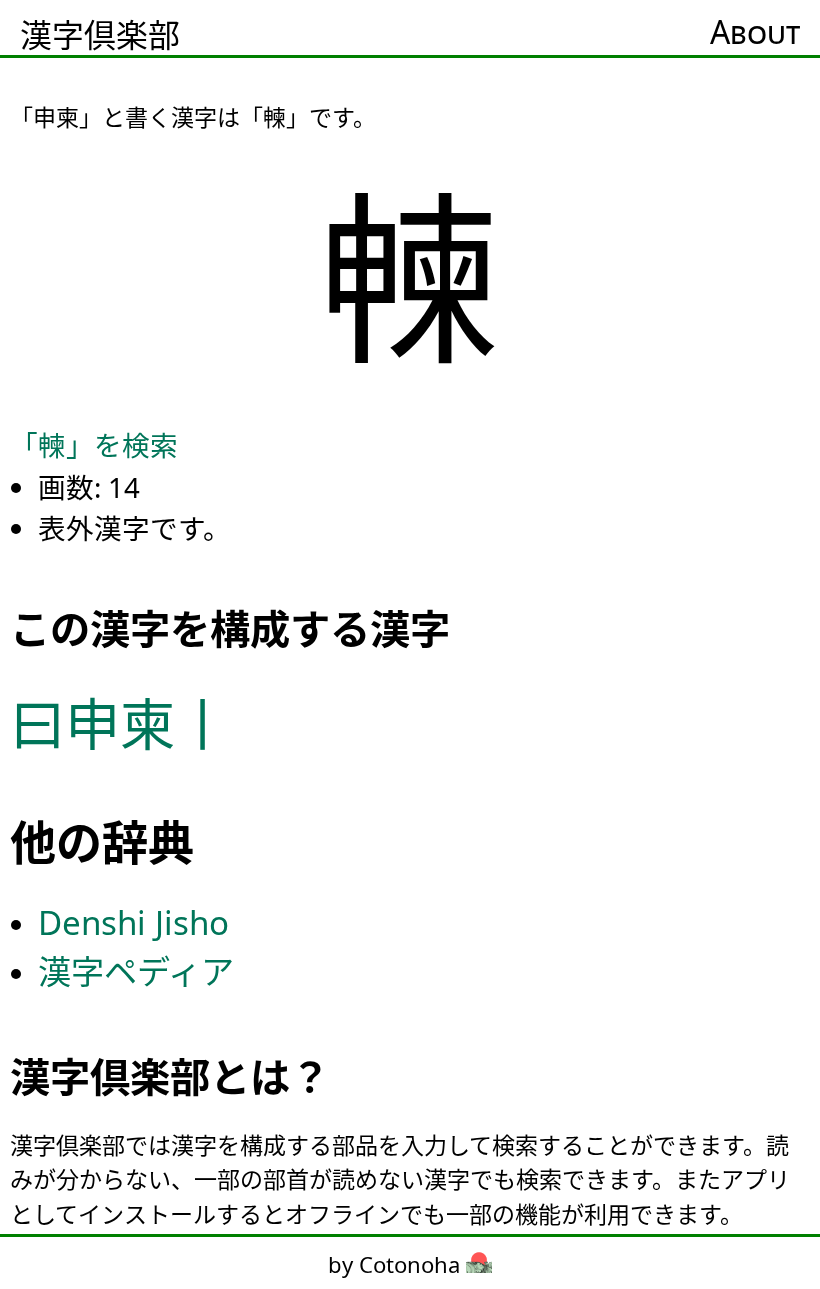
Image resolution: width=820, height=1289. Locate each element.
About (755, 31)
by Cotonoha (397, 1264)
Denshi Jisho (133, 922)
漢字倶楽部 (100, 34)
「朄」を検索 (94, 445)
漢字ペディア (136, 971)
